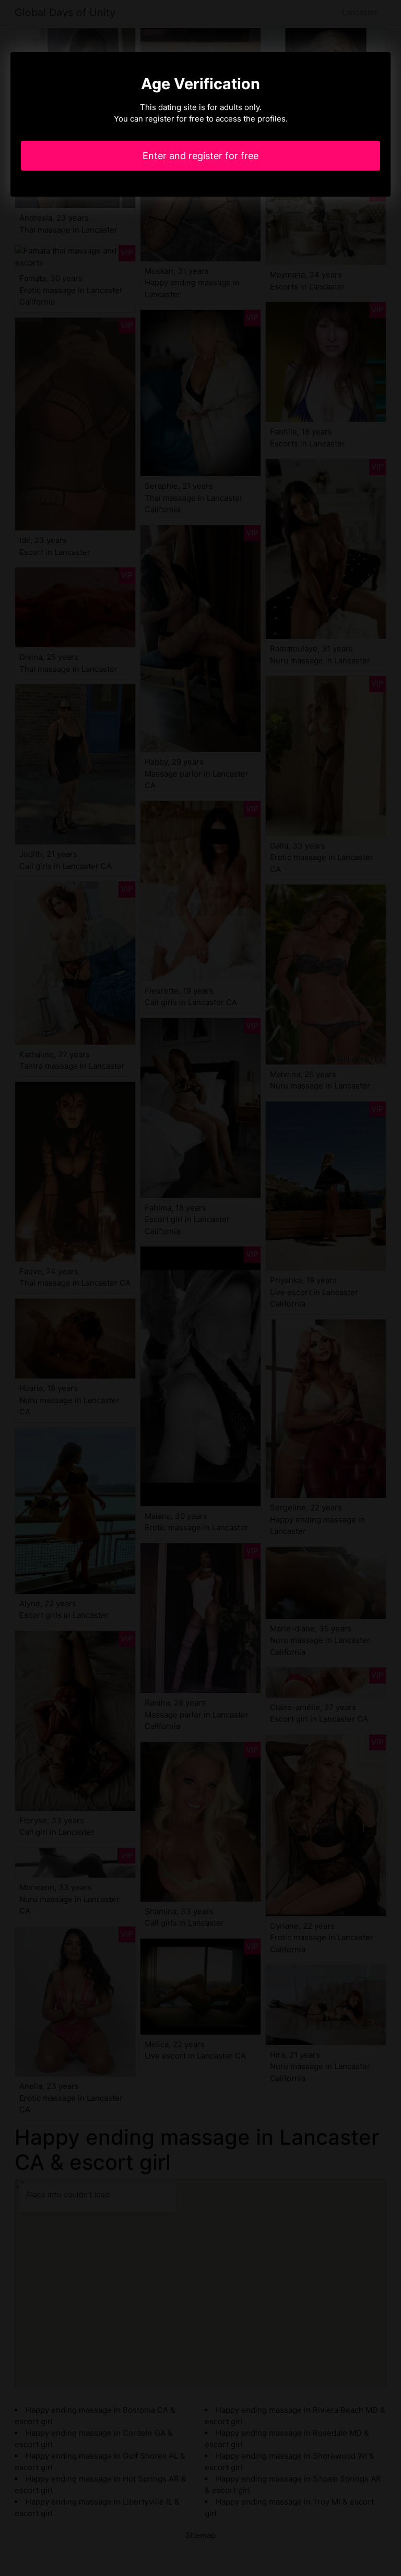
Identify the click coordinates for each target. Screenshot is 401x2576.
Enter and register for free (200, 156)
